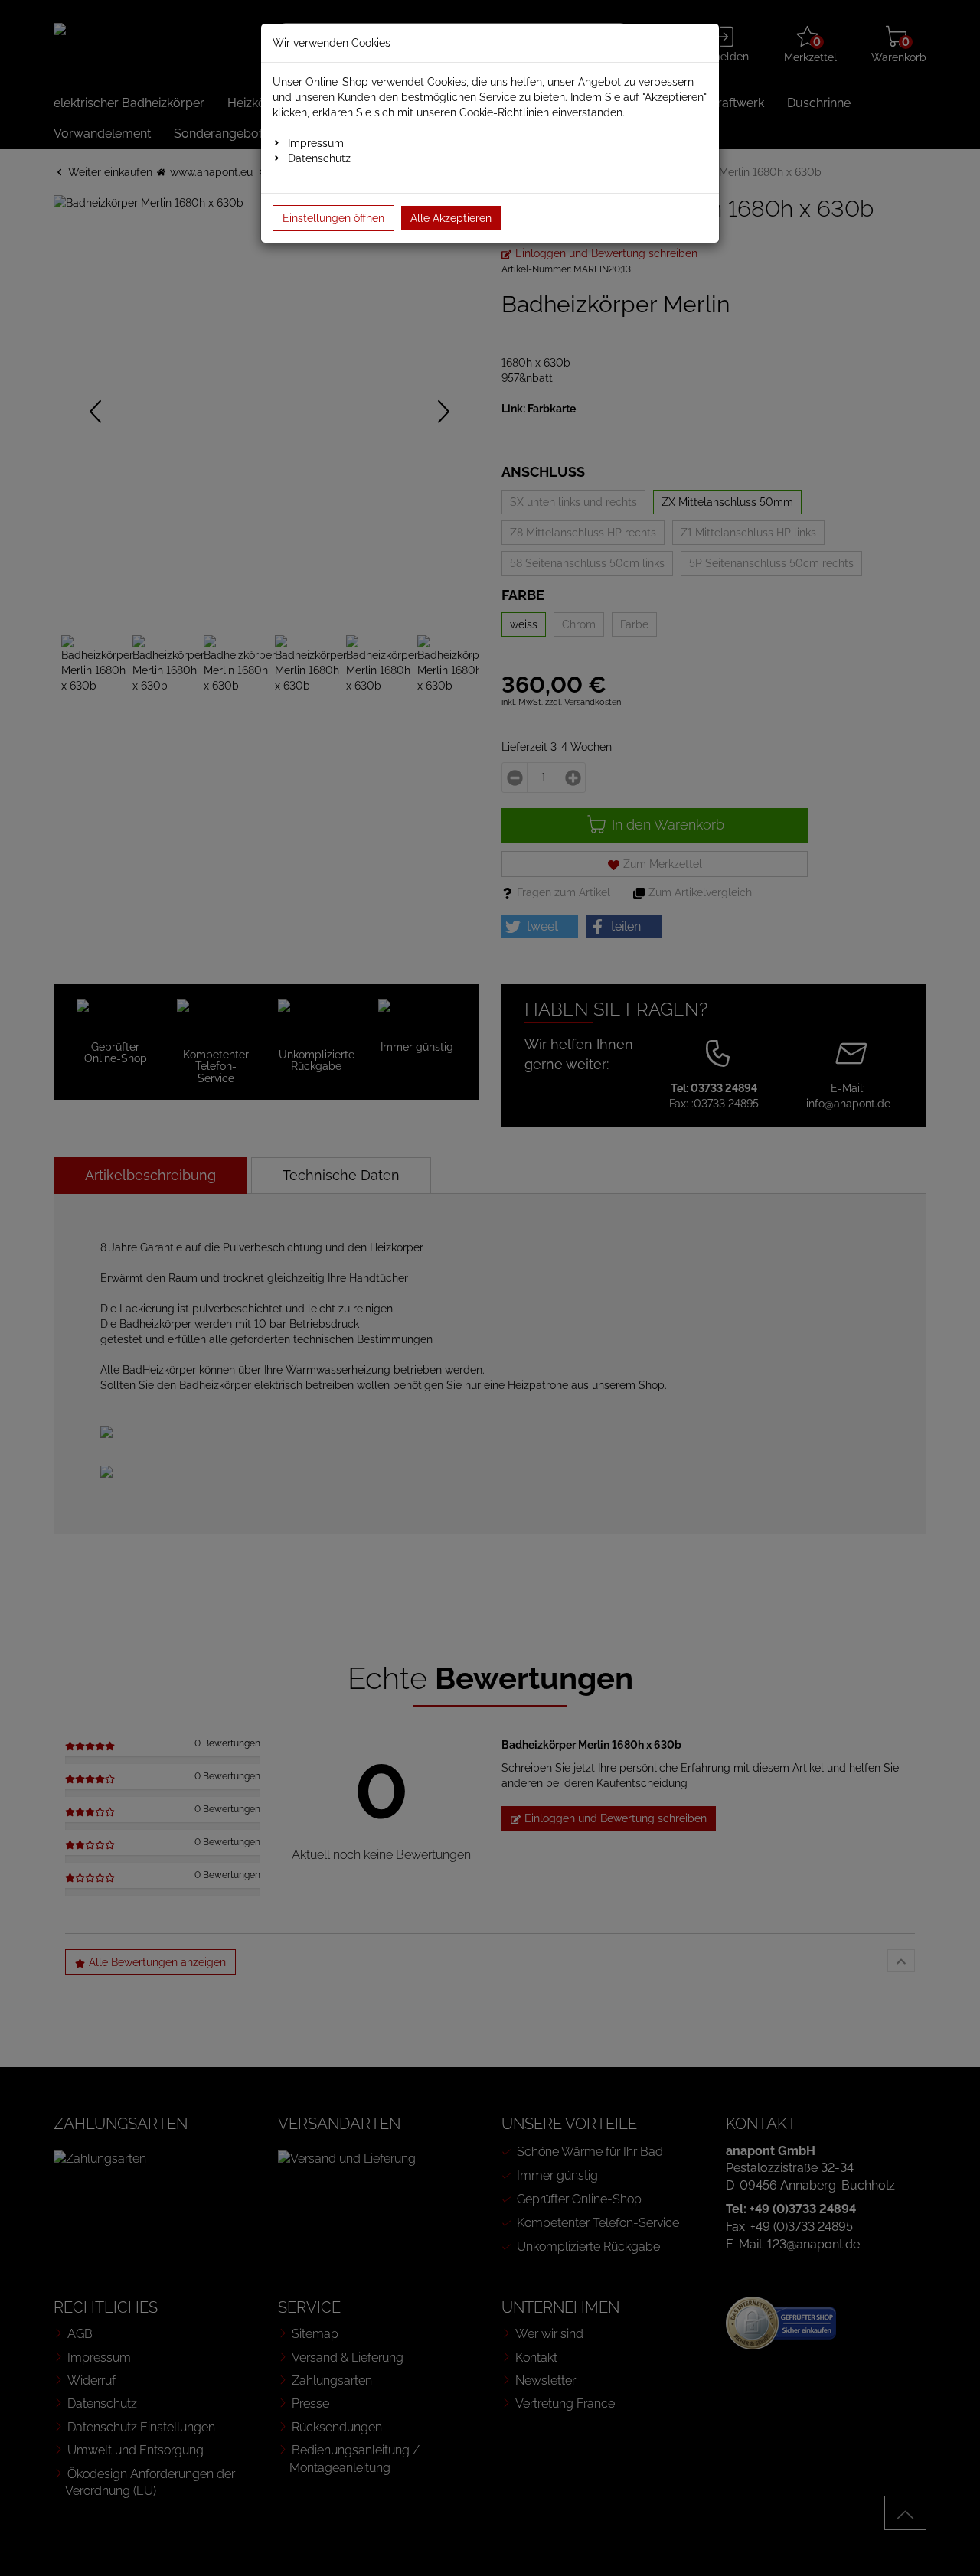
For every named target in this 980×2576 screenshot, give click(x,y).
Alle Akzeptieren (451, 218)
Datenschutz (319, 158)
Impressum (316, 143)
